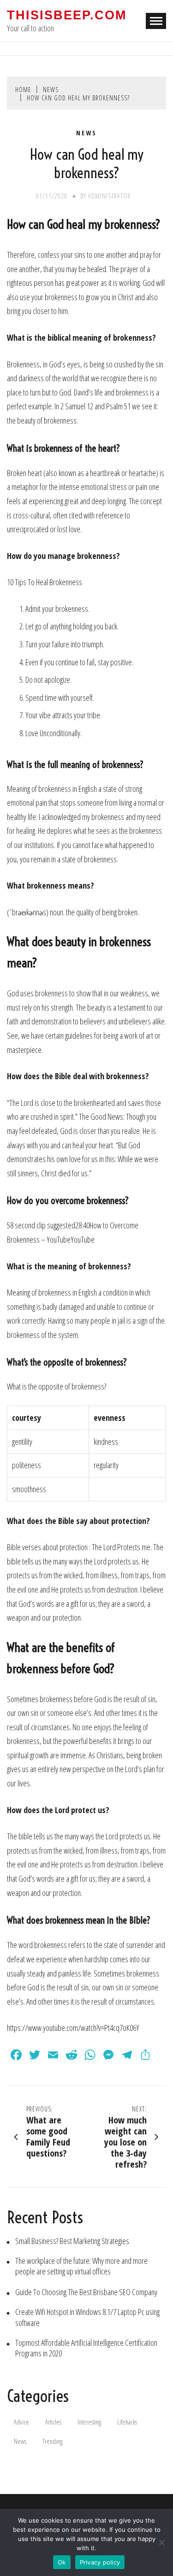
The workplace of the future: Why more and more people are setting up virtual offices (81, 2266)
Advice (21, 2422)
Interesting (89, 2422)
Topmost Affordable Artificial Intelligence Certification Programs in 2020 (86, 2348)
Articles (53, 2422)
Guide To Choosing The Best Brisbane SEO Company (86, 2292)
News (86, 133)
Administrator (109, 196)
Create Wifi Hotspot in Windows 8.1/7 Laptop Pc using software (87, 2317)
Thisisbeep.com (67, 15)
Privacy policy (100, 2562)
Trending (52, 2441)
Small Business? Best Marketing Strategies (72, 2241)
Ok (62, 2562)
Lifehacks (127, 2422)
